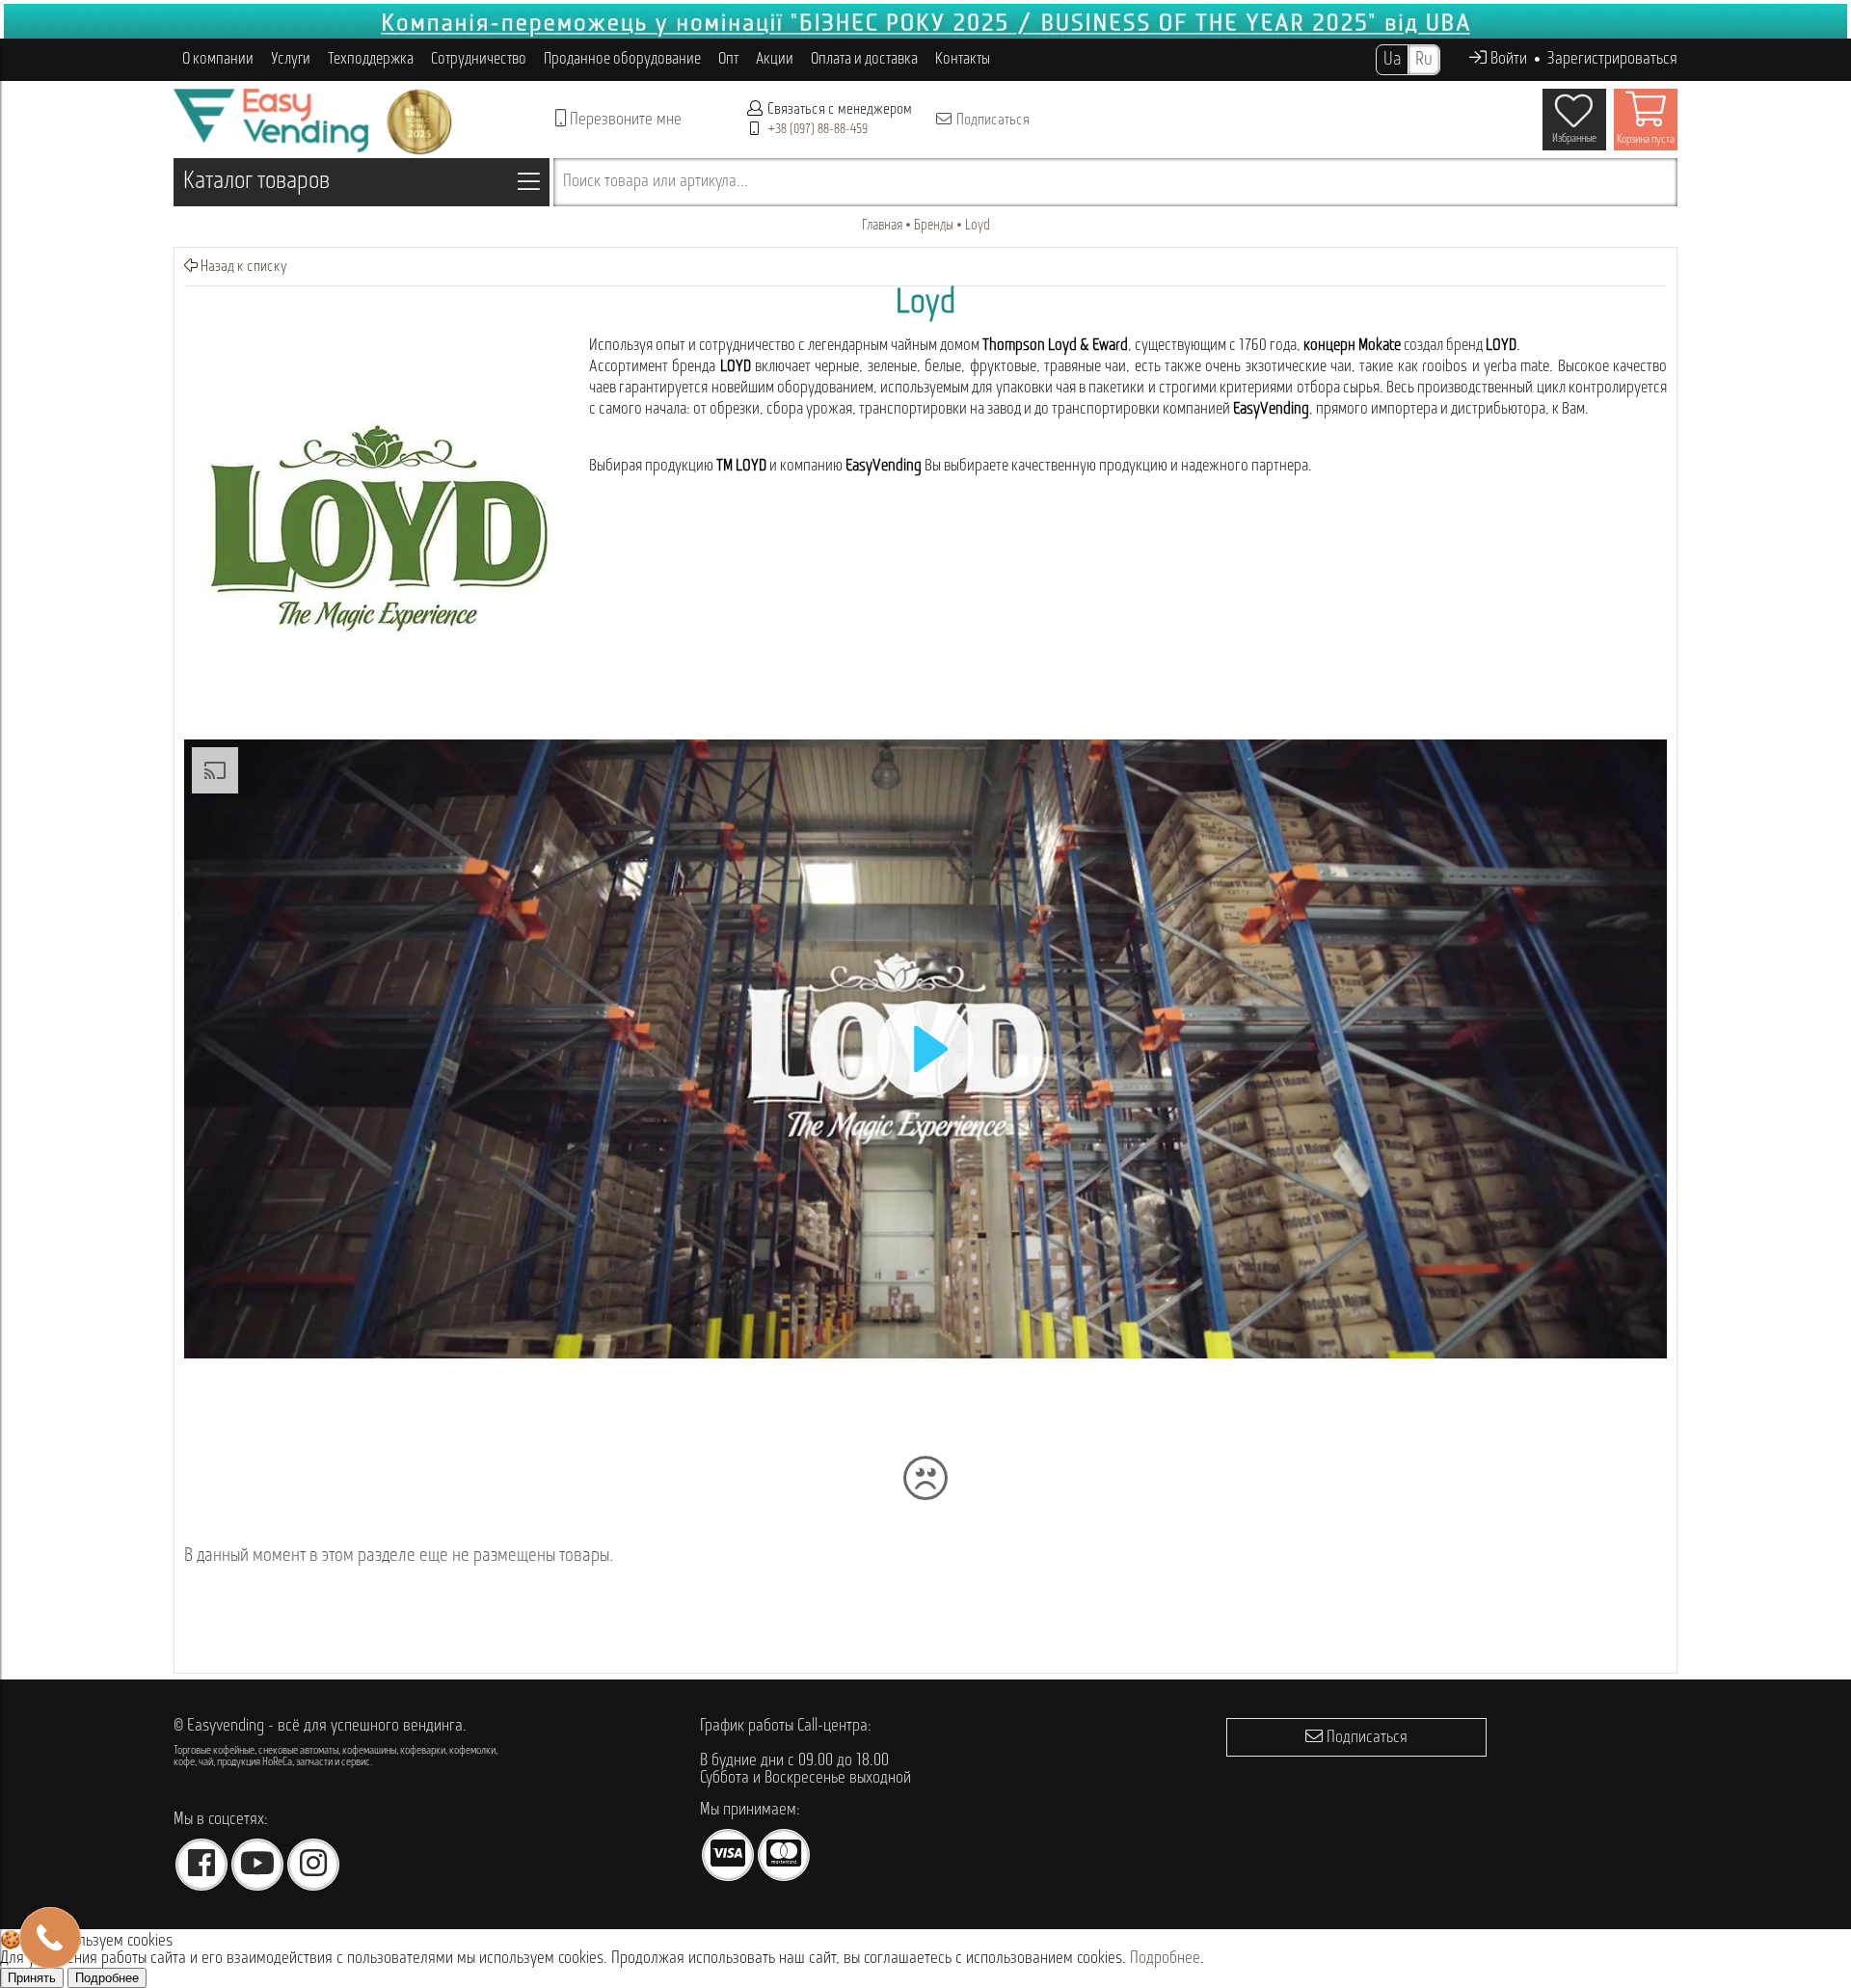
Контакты (963, 59)
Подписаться (992, 121)
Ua (1392, 60)
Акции (775, 59)
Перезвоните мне (624, 121)
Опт (728, 59)
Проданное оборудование (622, 59)
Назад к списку (242, 267)
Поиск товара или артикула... (656, 182)
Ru (1424, 60)
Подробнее (1165, 1959)
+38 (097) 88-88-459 (818, 130)
